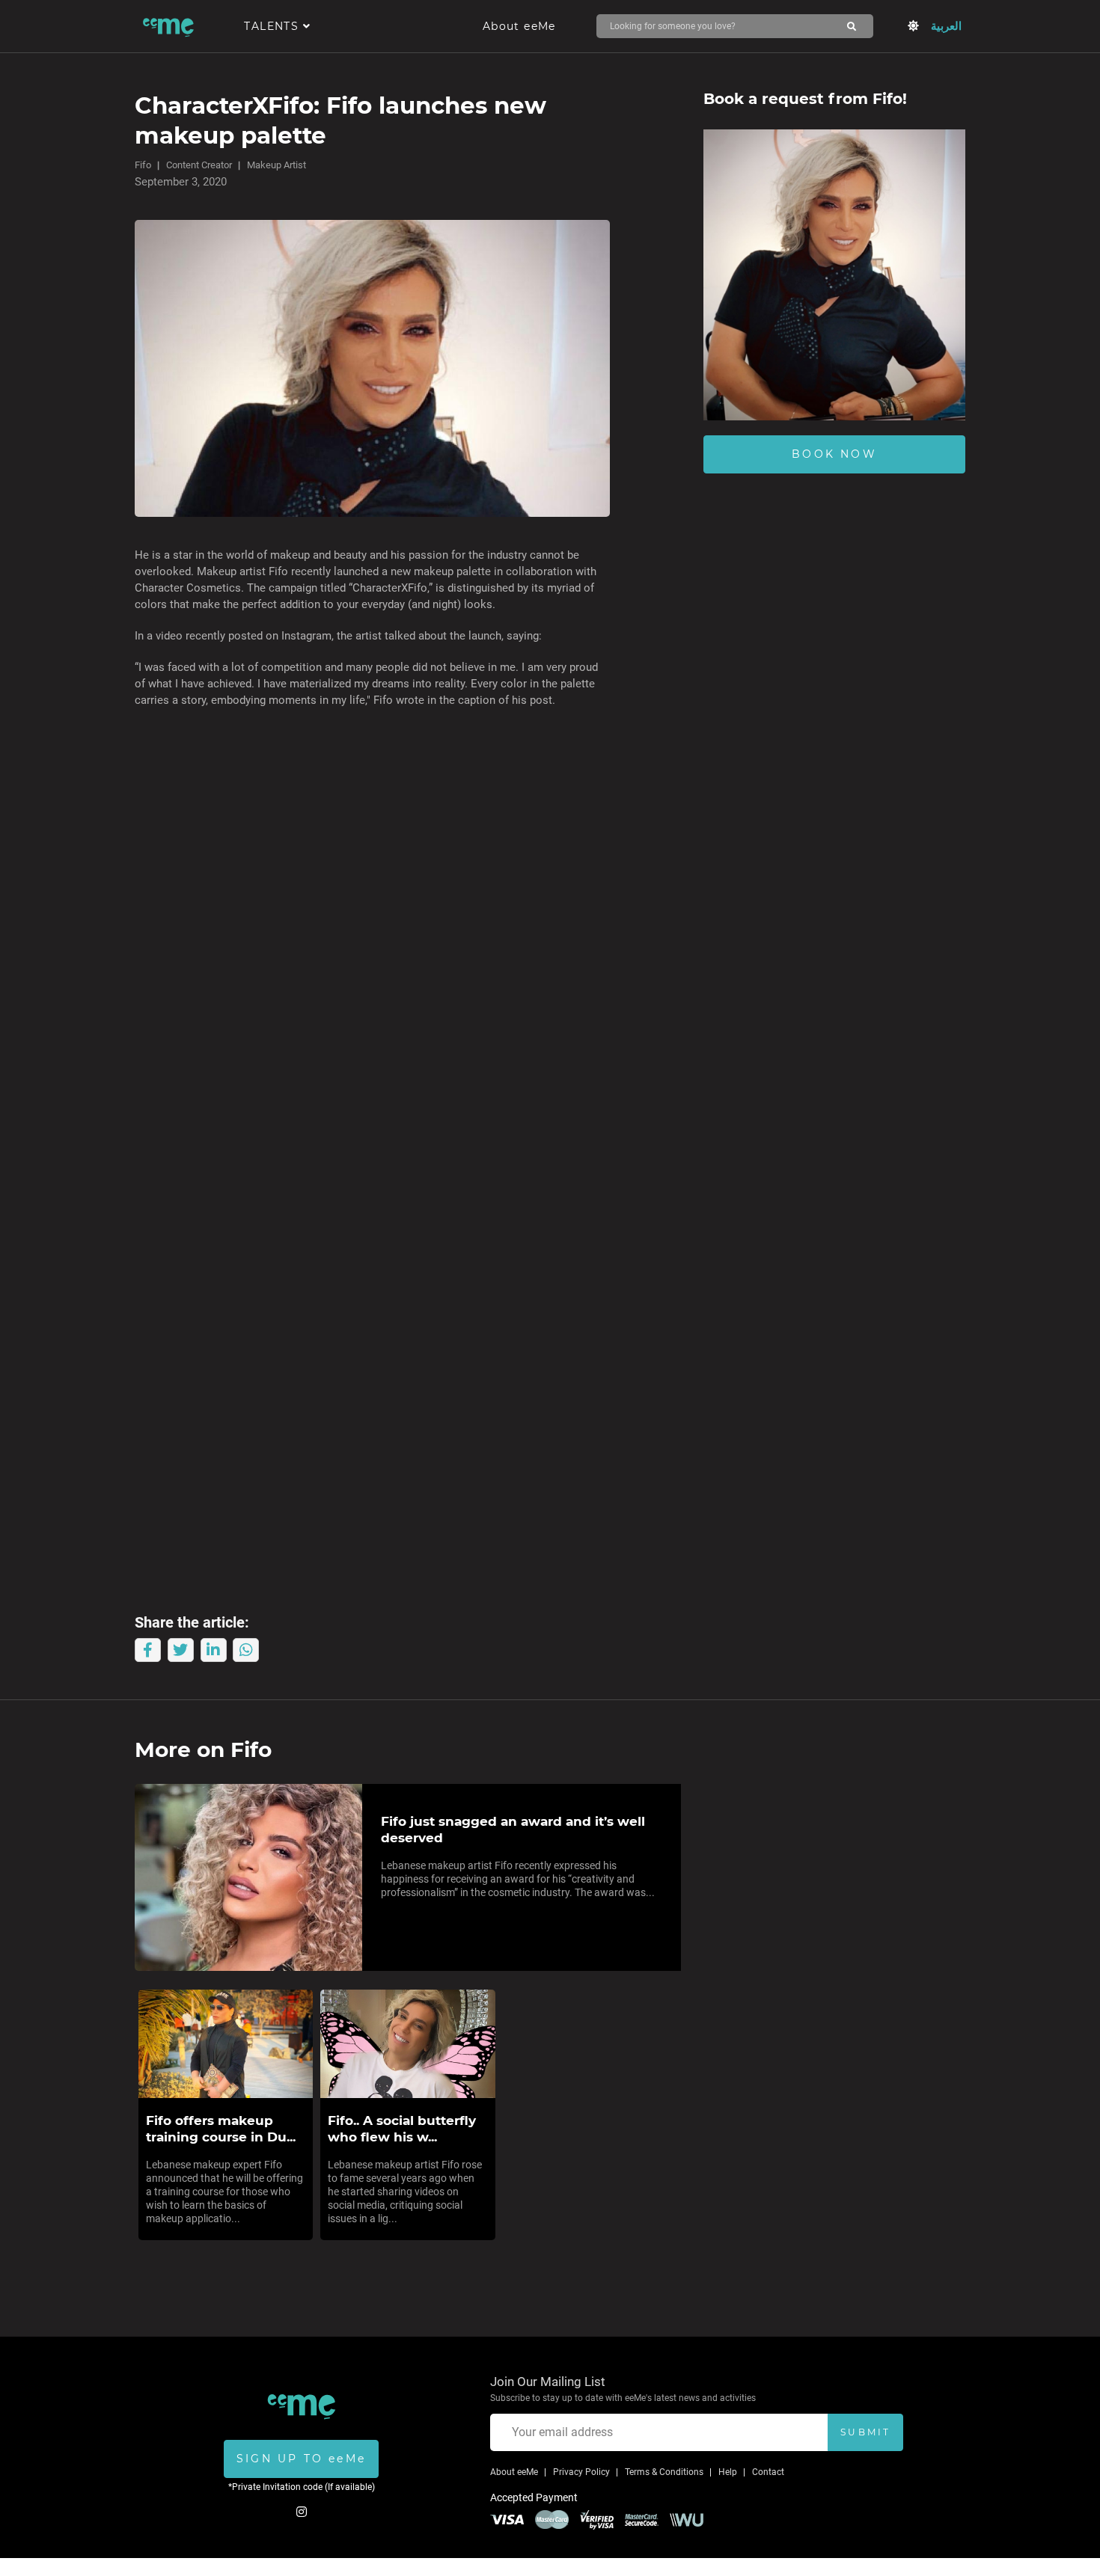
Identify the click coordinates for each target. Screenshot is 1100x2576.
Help (728, 2472)
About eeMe (519, 26)
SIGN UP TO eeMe (301, 2459)
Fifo (143, 165)
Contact (768, 2472)
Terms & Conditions (664, 2472)
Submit (865, 2432)
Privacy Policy (581, 2472)
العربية (946, 26)
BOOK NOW (834, 454)
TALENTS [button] (273, 26)
